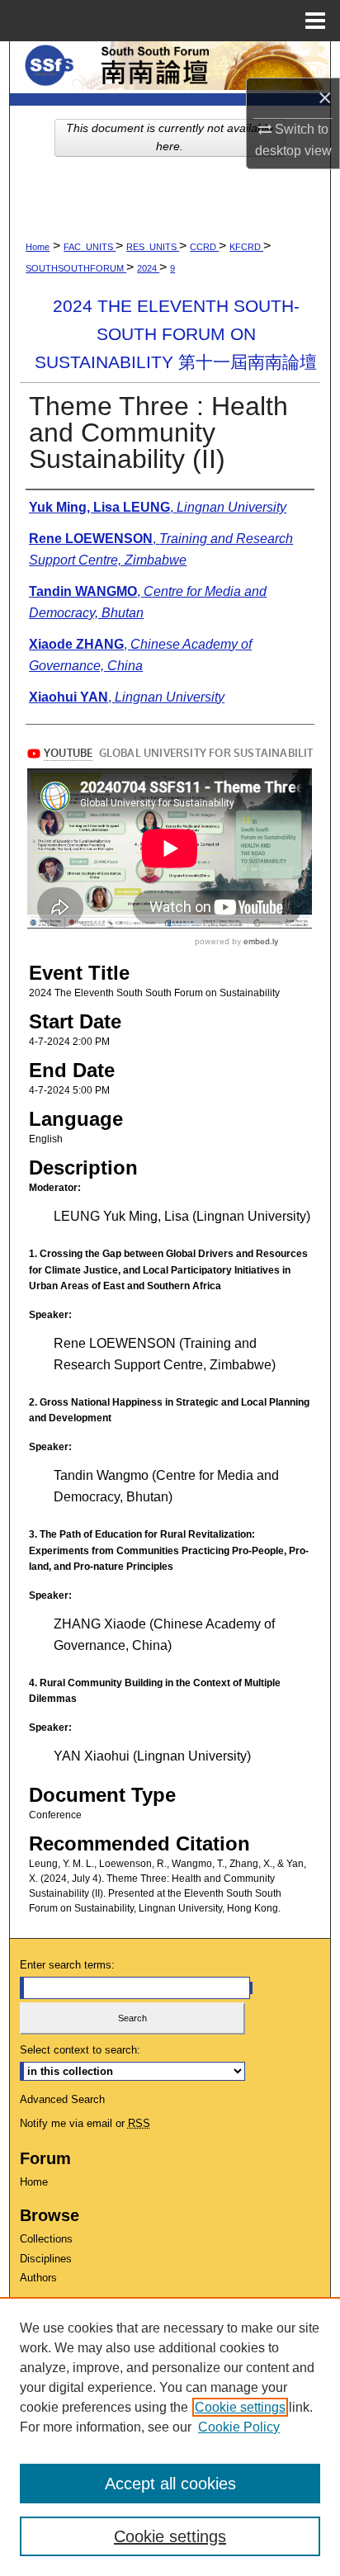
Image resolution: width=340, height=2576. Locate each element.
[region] (170, 2437)
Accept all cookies (170, 2484)
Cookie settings (240, 2407)
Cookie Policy (239, 2427)
